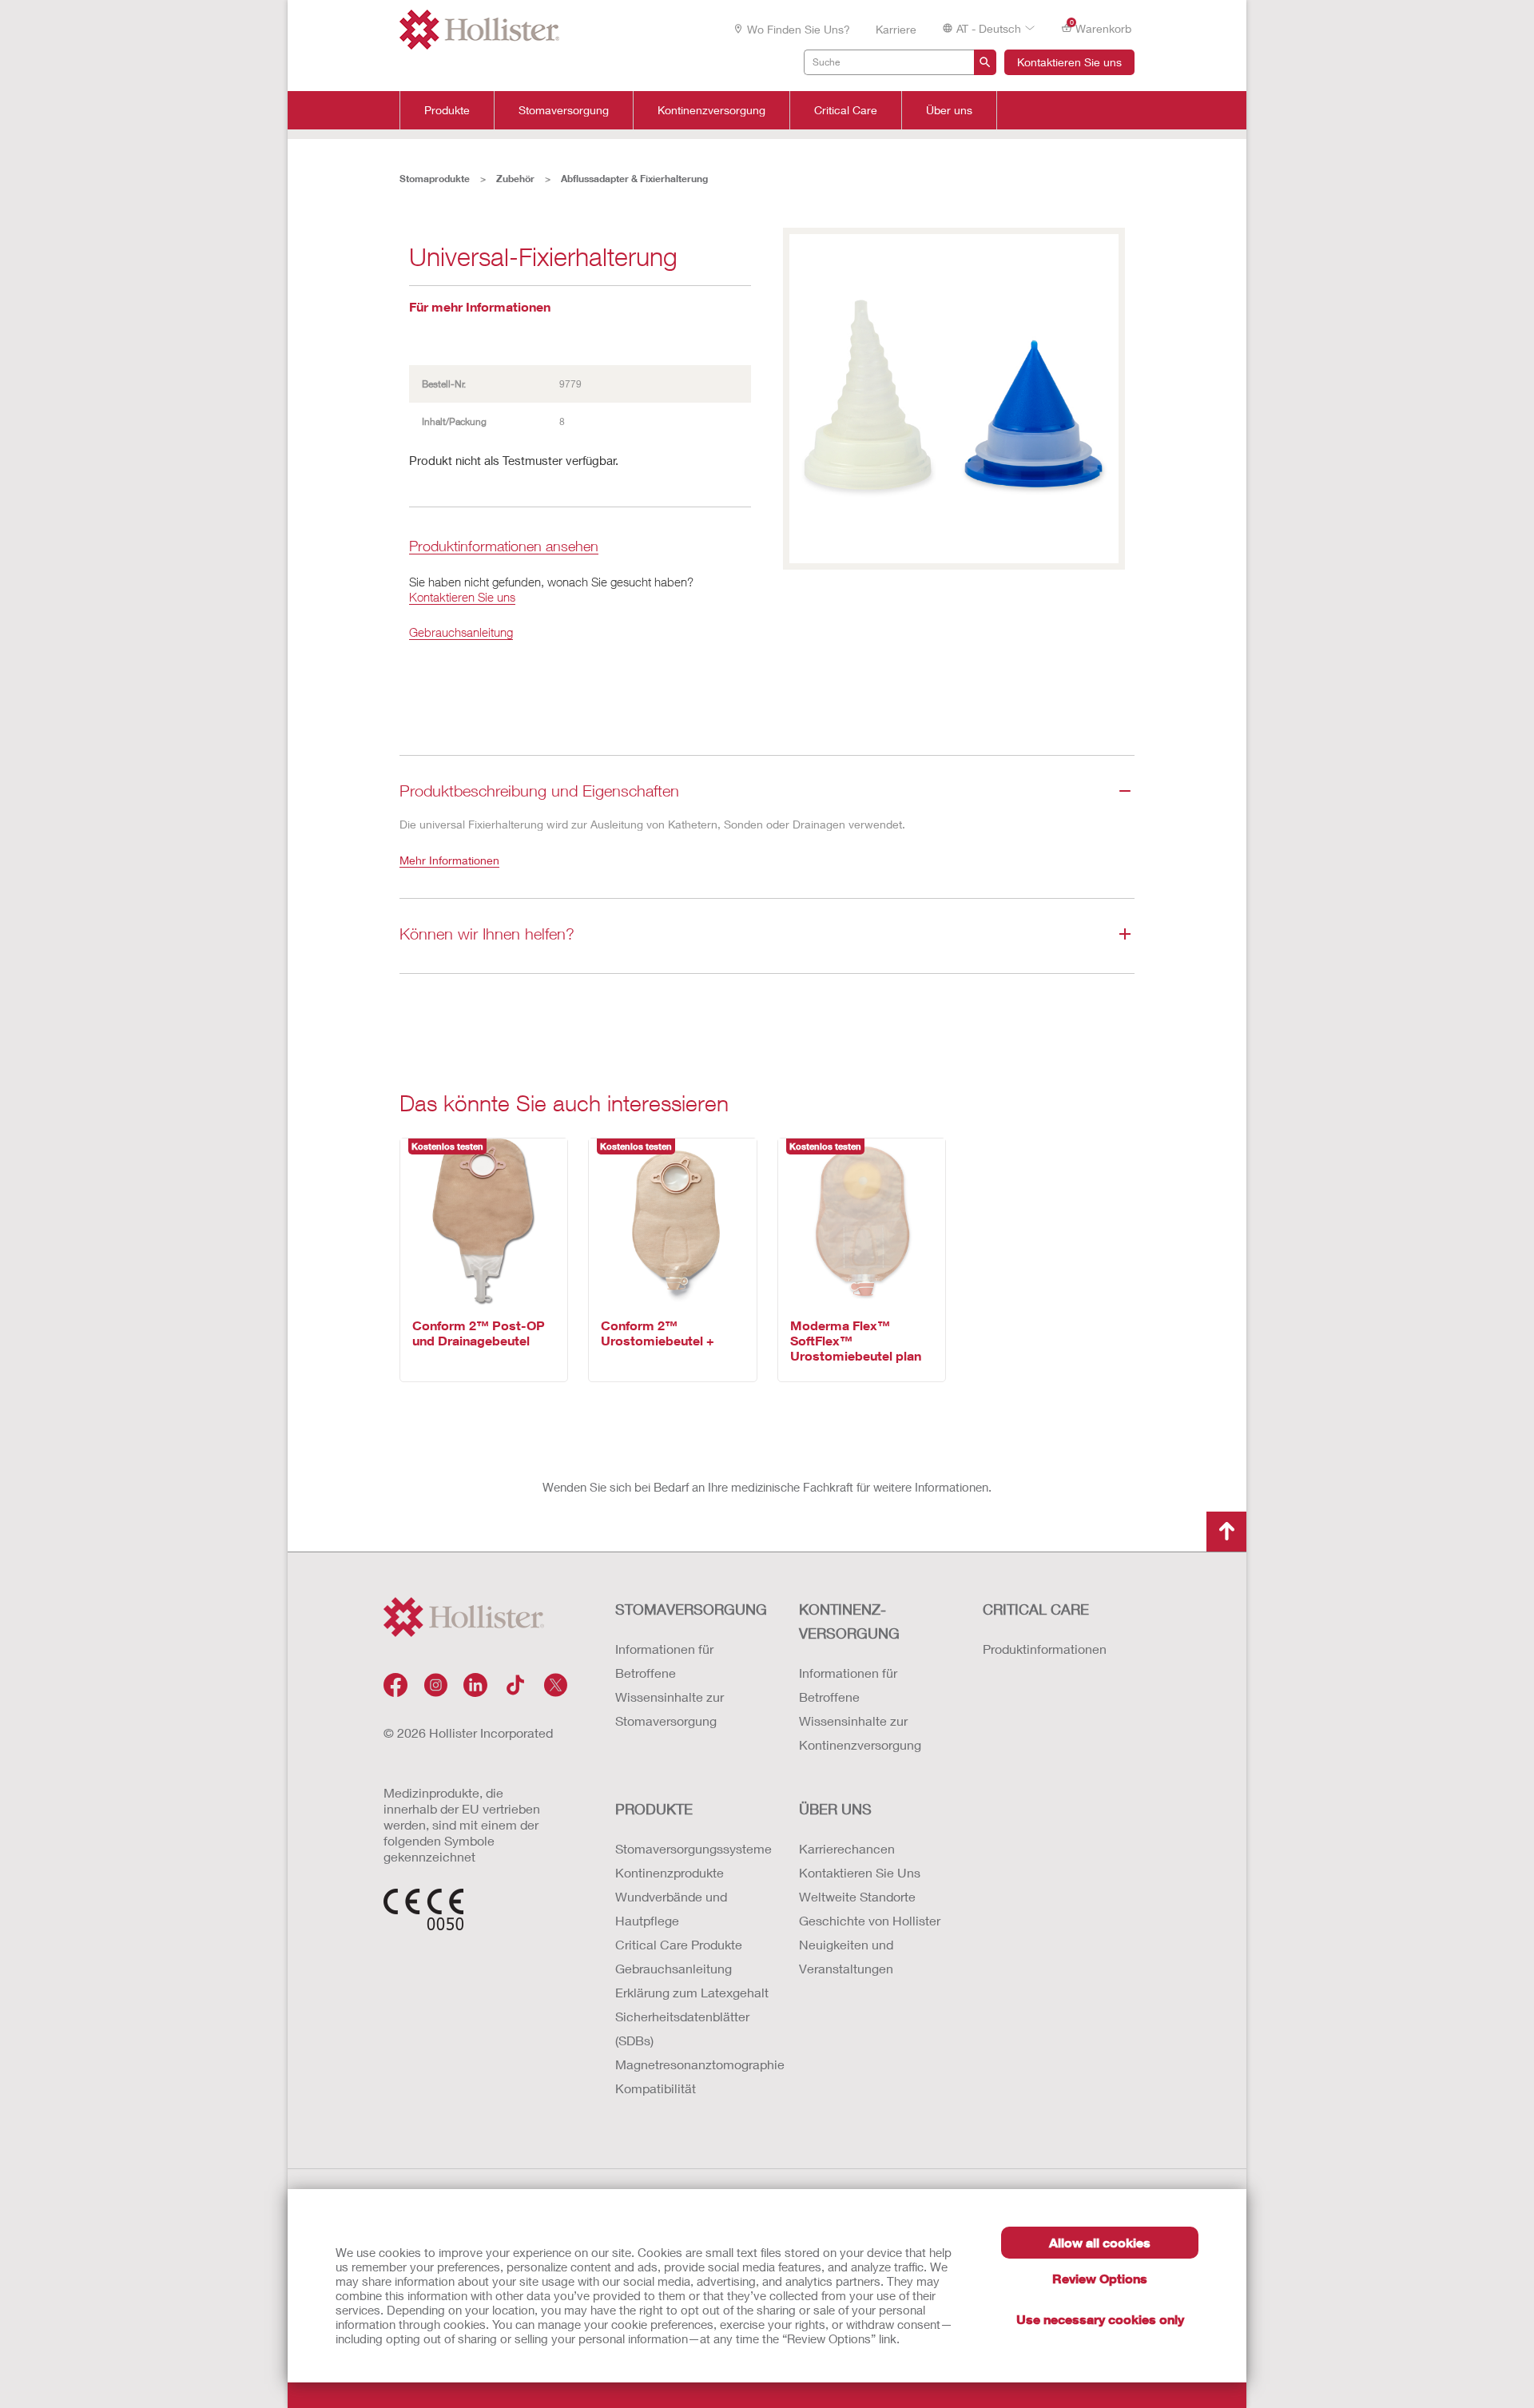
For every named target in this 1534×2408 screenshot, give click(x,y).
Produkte (447, 110)
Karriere (896, 29)
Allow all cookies (1100, 2242)
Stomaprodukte (435, 179)
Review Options (1100, 2278)
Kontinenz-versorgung (849, 1621)
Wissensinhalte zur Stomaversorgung (670, 1709)
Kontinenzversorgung (711, 110)
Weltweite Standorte (857, 1896)
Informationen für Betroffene (664, 1661)
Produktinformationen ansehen (504, 547)
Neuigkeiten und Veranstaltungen (846, 1956)
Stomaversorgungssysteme (691, 1848)
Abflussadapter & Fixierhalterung (634, 179)
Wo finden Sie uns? (799, 29)
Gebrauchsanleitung (461, 632)
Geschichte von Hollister (870, 1920)
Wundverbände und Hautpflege (671, 1908)
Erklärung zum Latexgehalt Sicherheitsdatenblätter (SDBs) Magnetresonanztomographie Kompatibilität (691, 2040)
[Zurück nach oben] (1226, 1532)
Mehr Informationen (449, 860)
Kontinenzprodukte (670, 1872)
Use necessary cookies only (1100, 2319)
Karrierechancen (847, 1848)
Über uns (949, 110)
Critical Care (846, 110)
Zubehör (515, 179)
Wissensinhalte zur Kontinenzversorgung (860, 1732)
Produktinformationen (1045, 1649)
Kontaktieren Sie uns (1069, 62)
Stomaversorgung (564, 110)
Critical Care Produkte (679, 1944)
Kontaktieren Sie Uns (860, 1872)
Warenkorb (1101, 27)
